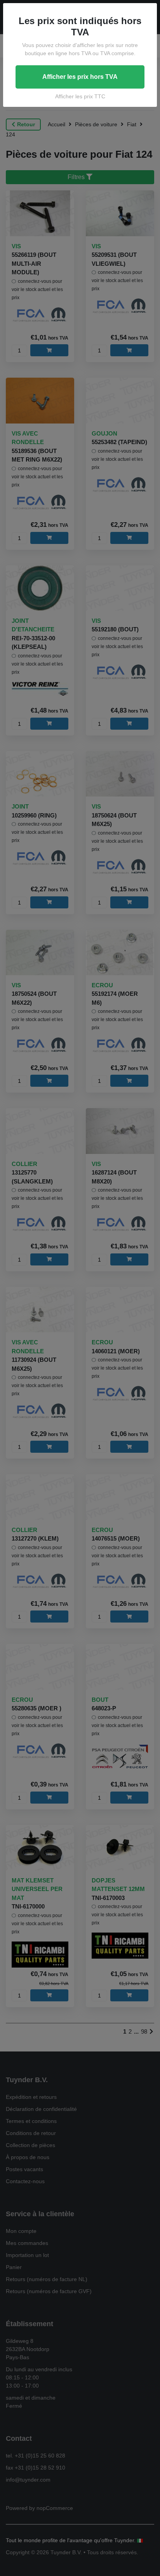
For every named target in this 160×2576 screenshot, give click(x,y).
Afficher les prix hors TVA (80, 77)
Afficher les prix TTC (80, 96)
